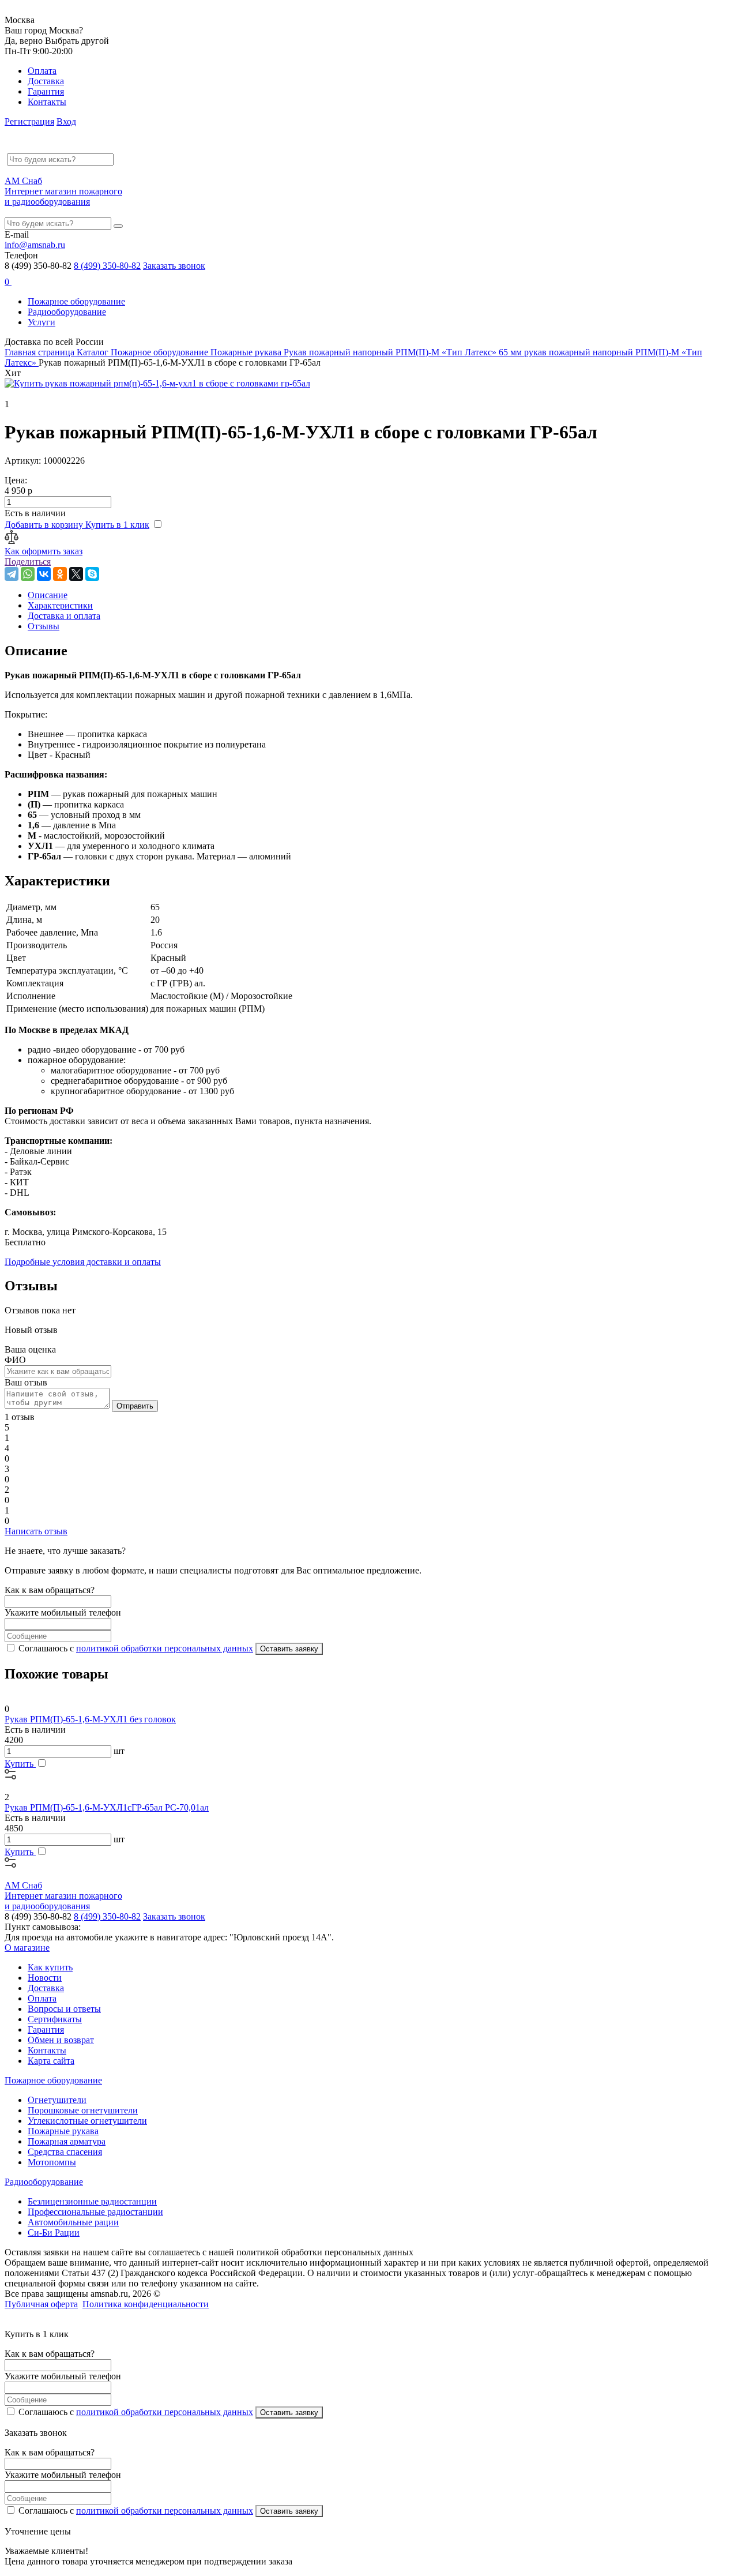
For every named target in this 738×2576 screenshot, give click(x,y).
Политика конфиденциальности (146, 2304)
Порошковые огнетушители (83, 2110)
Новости (45, 1978)
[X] (76, 574)
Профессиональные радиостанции (95, 2212)
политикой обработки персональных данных (165, 1648)
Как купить (50, 1967)
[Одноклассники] (60, 574)
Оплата (42, 71)
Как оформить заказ (44, 551)
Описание (48, 595)
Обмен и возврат (61, 2040)
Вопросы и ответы (64, 2009)
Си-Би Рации (54, 2233)
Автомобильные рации (73, 2222)
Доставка (46, 81)
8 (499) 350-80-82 (107, 266)
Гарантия (46, 91)
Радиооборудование (67, 312)
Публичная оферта (41, 2304)
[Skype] (92, 574)
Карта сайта (51, 2061)
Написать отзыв (36, 1531)
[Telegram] (12, 574)
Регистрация (29, 121)
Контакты (47, 102)
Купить (20, 1764)
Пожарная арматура (67, 2141)
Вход (66, 121)
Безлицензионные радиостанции (92, 2201)
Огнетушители (57, 2100)
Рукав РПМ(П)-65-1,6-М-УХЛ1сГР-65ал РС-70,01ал (107, 1807)
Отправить (135, 1406)
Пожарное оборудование (76, 301)
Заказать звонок (174, 266)
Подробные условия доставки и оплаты (83, 1262)
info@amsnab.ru (35, 245)
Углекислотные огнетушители (87, 2121)
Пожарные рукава (63, 2131)
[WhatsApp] (28, 574)
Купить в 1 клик (117, 525)
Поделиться (28, 562)
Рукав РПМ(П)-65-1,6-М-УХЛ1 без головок (90, 1719)
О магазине (27, 1948)
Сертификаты (55, 2019)
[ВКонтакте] (44, 574)
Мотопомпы (52, 2162)
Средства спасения (65, 2152)
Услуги (42, 322)
